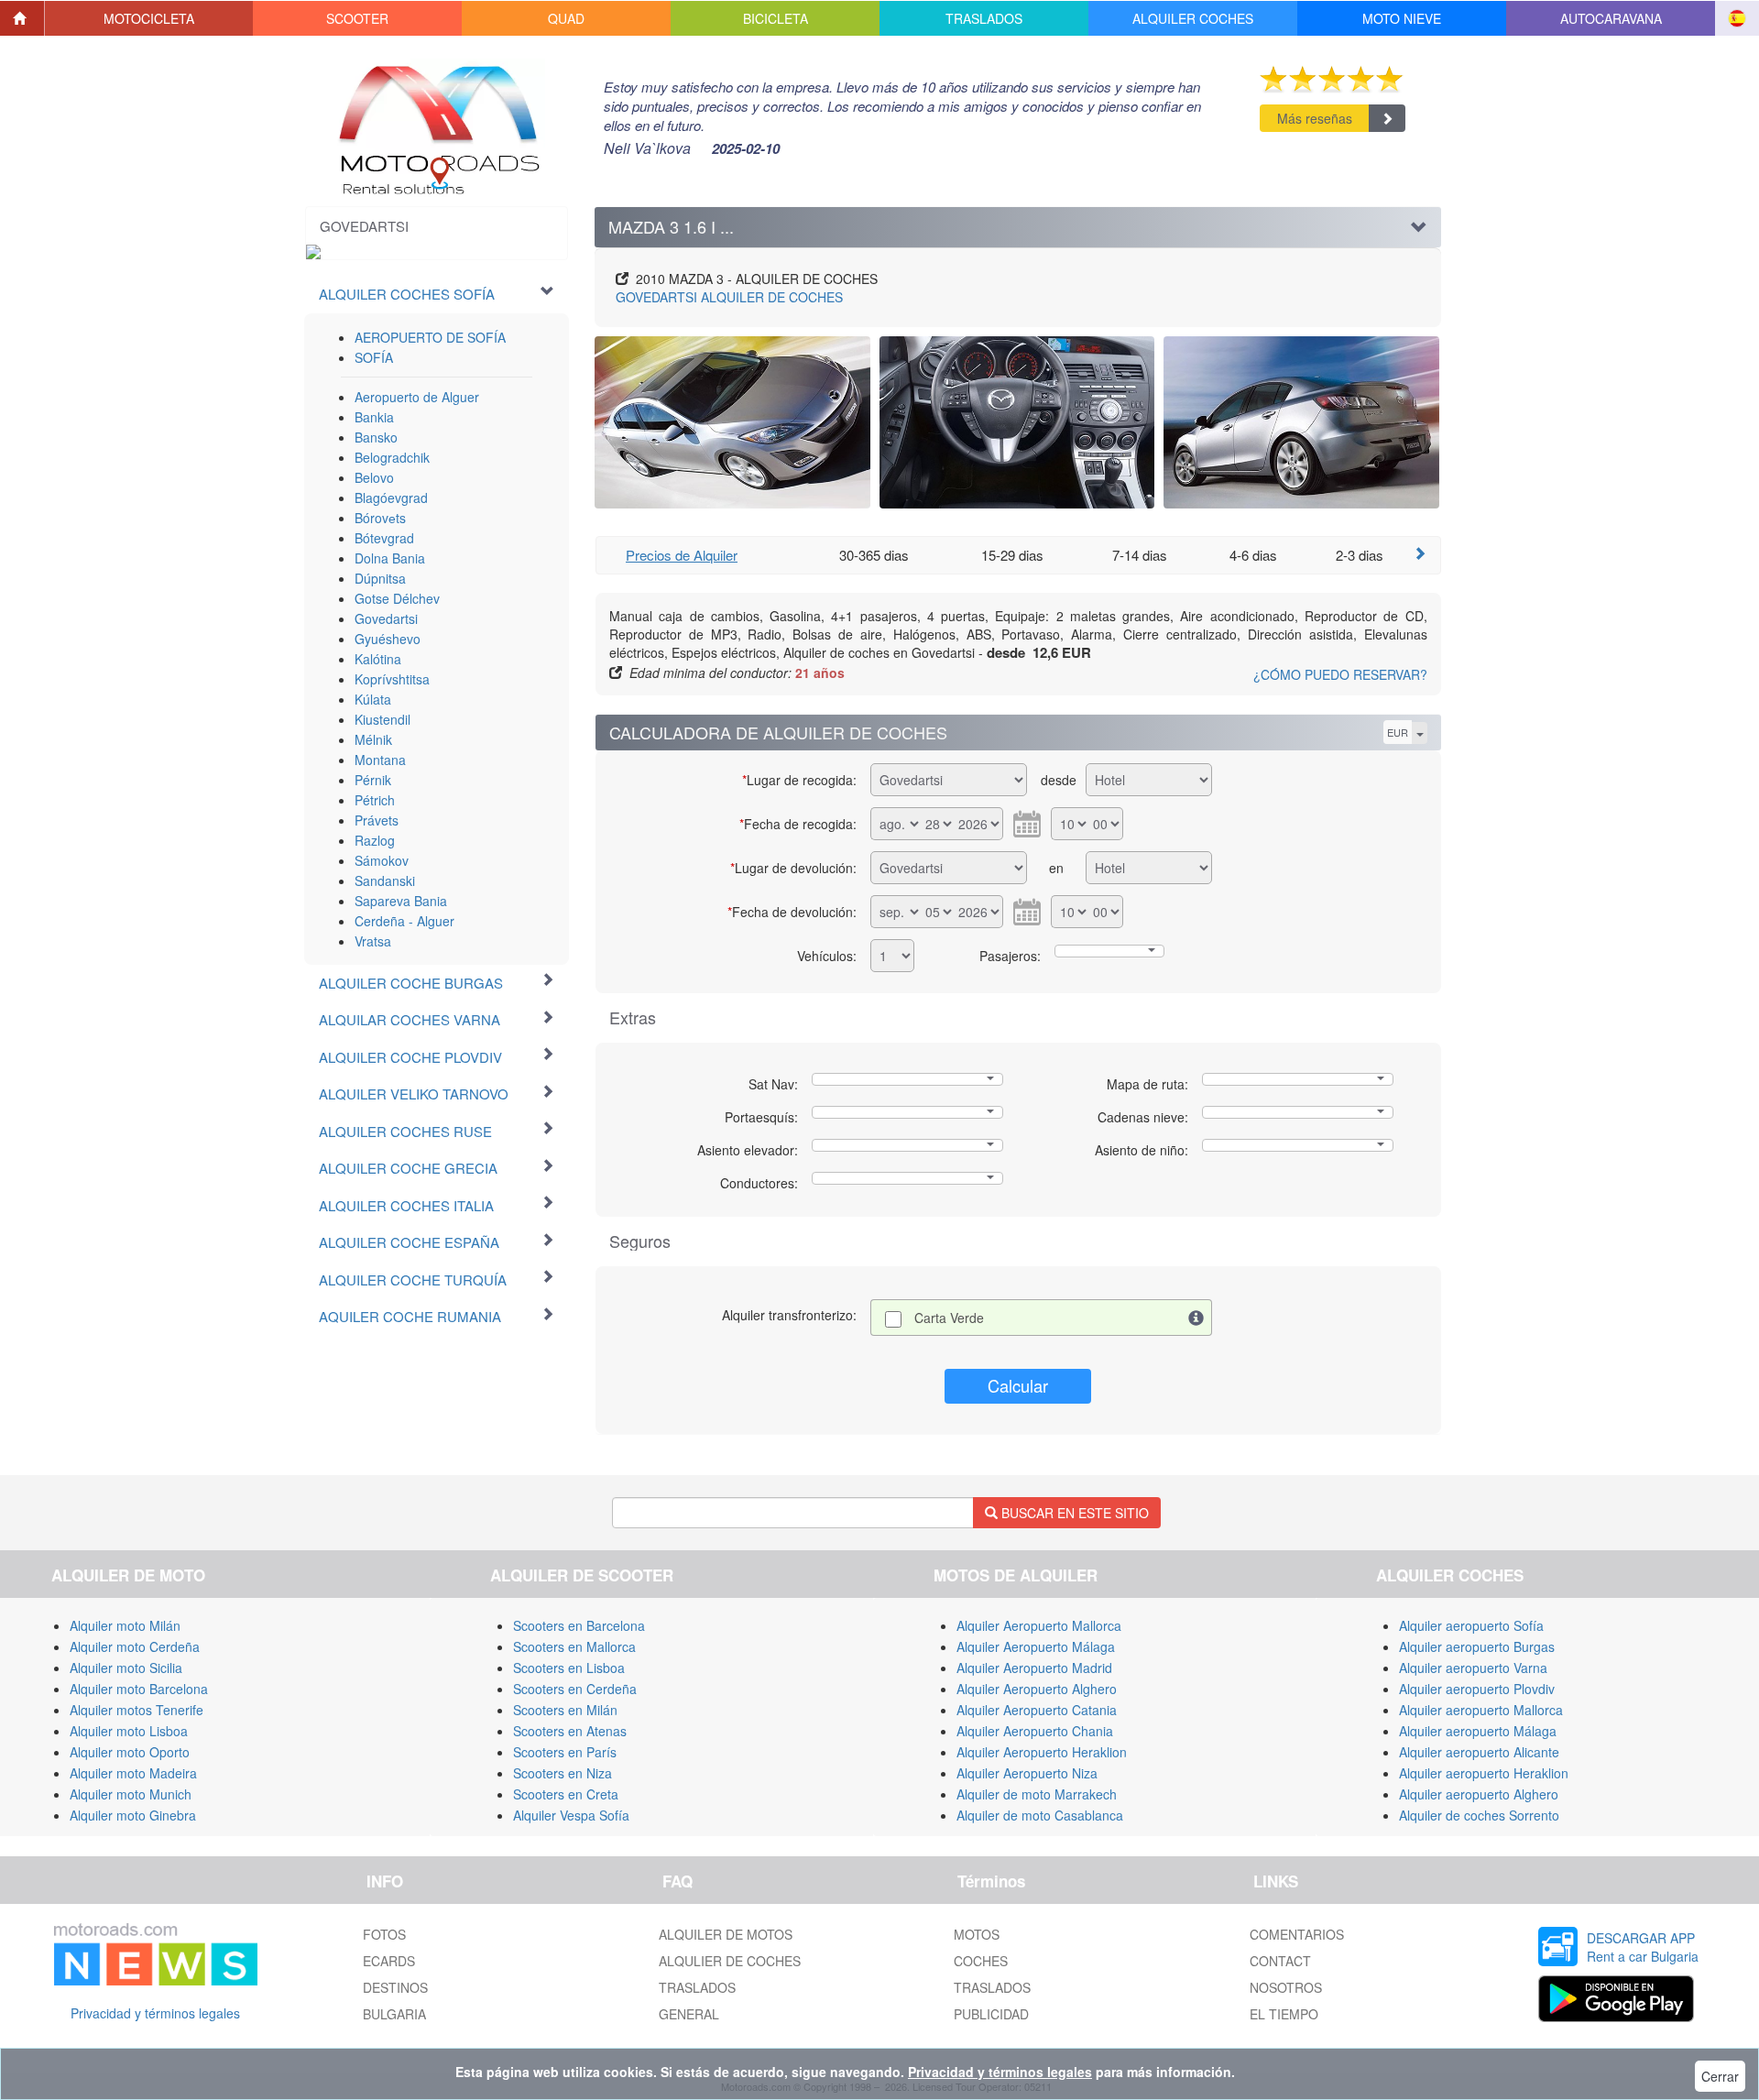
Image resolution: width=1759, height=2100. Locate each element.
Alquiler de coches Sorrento (1479, 1815)
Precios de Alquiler (682, 555)
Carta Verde (949, 1318)
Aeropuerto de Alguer (417, 397)
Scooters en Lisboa (569, 1668)
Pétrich (375, 800)
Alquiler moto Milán (125, 1625)
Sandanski (385, 880)
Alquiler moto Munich (131, 1794)
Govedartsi (386, 618)
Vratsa (373, 941)
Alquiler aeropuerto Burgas (1477, 1646)
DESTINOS (395, 1987)
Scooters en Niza (563, 1773)
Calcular (1018, 1385)
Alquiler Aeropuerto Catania (1037, 1710)
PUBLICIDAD (991, 2014)
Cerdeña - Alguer (404, 921)
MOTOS (977, 1934)
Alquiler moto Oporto (130, 1752)
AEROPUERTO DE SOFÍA (430, 337)
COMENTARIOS (1297, 1934)
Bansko (376, 437)
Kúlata (373, 699)
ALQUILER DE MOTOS (726, 1934)
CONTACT (1280, 1961)
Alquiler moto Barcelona (139, 1689)
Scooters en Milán (565, 1710)
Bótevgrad (384, 538)
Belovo (374, 477)
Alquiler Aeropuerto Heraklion (1042, 1752)
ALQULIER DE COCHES (730, 1961)
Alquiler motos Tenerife (137, 1710)
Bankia (374, 417)
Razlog (375, 840)
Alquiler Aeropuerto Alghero (1037, 1689)
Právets (377, 820)
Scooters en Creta (566, 1794)
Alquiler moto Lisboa (129, 1731)
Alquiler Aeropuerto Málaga (1036, 1646)
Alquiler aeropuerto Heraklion (1484, 1773)
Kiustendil (382, 719)
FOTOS (384, 1934)
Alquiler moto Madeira (133, 1773)
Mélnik (373, 739)
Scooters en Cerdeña (575, 1689)
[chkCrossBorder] (1196, 1318)
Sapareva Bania (401, 901)
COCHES (981, 1961)
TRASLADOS (697, 1987)
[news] (156, 1951)
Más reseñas (1315, 118)
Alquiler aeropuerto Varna (1473, 1668)
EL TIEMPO (1284, 2014)
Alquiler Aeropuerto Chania (1035, 1731)
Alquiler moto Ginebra (133, 1815)
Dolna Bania (390, 558)
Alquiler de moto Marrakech (1037, 1794)
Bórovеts (380, 518)
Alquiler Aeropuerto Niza (1027, 1773)
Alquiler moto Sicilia (126, 1668)
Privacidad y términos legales (155, 2013)
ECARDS (389, 1961)
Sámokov (382, 860)
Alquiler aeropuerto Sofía (1471, 1625)
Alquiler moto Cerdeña (135, 1646)
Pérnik (373, 780)
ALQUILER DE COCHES (729, 297)
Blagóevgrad (391, 498)
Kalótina (378, 659)
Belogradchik (392, 457)
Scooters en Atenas (570, 1731)
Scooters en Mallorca (574, 1646)
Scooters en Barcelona (579, 1625)
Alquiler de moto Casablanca (1040, 1815)
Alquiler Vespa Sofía (571, 1815)
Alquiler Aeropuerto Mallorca (1039, 1625)
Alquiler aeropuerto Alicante (1479, 1752)
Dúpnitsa (380, 578)
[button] (149, 18)
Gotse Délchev (397, 598)
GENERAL (689, 2014)
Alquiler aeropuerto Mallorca (1481, 1710)
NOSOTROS (1286, 1987)
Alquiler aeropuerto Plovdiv (1477, 1689)
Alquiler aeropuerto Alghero (1479, 1794)
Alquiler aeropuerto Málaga (1478, 1731)
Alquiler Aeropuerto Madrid (1034, 1668)
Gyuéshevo (388, 639)
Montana (380, 760)
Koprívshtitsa (392, 679)
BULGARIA (394, 2014)
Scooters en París (565, 1752)
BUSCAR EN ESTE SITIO (1073, 1513)
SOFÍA (374, 357)
